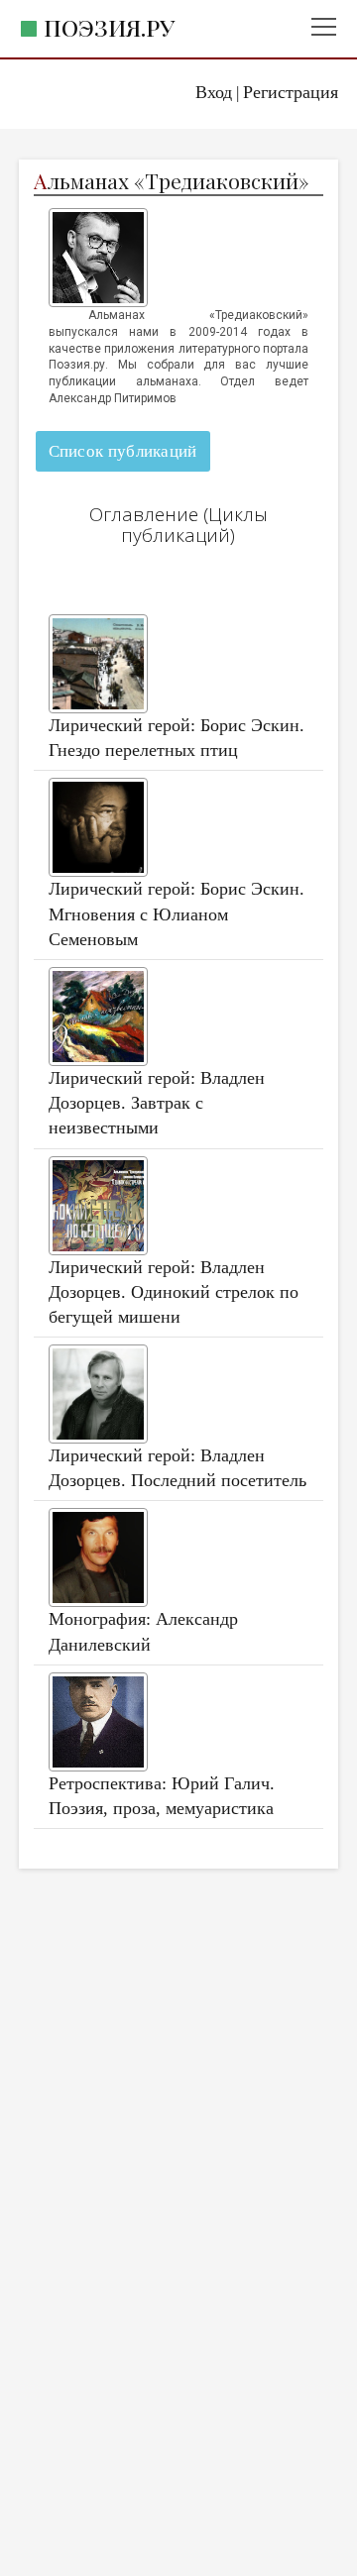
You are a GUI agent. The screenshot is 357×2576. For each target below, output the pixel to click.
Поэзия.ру (109, 27)
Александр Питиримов (113, 398)
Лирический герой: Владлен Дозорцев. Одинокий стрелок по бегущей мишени (174, 1292)
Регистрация (291, 92)
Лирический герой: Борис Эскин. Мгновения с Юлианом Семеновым (177, 913)
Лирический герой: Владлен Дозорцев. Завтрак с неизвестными (157, 1103)
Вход (214, 92)
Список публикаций (123, 451)
